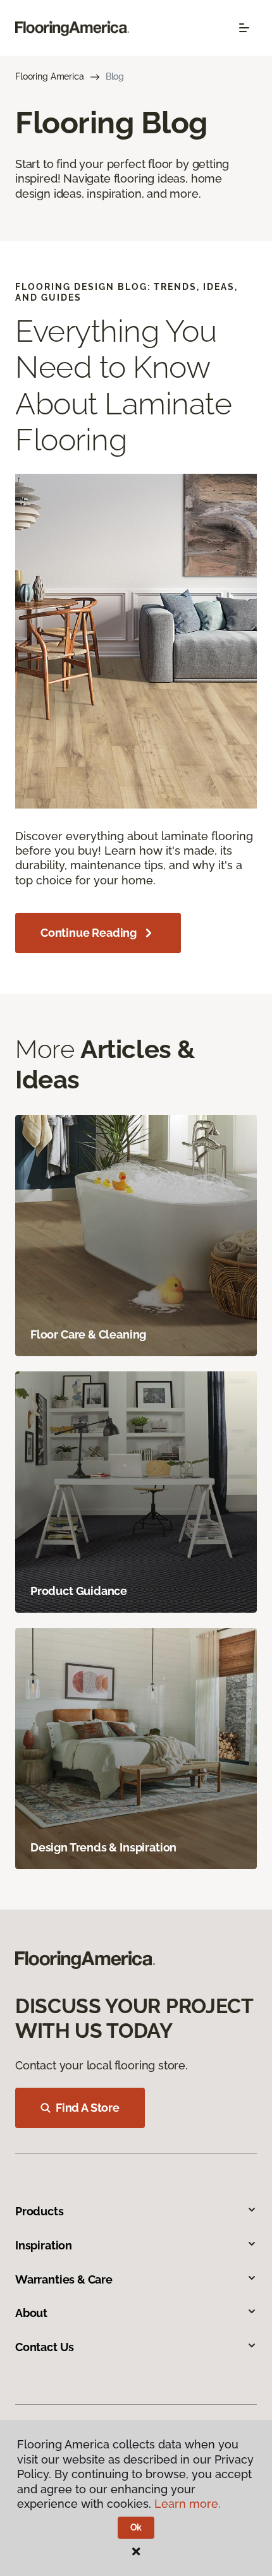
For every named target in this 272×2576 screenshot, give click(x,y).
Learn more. (188, 2504)
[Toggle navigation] (244, 28)
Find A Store (88, 2108)
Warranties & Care (64, 2279)
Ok (136, 2527)
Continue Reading (89, 933)
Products (40, 2211)
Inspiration (44, 2245)
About (31, 2313)
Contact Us (45, 2347)
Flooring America (50, 76)
